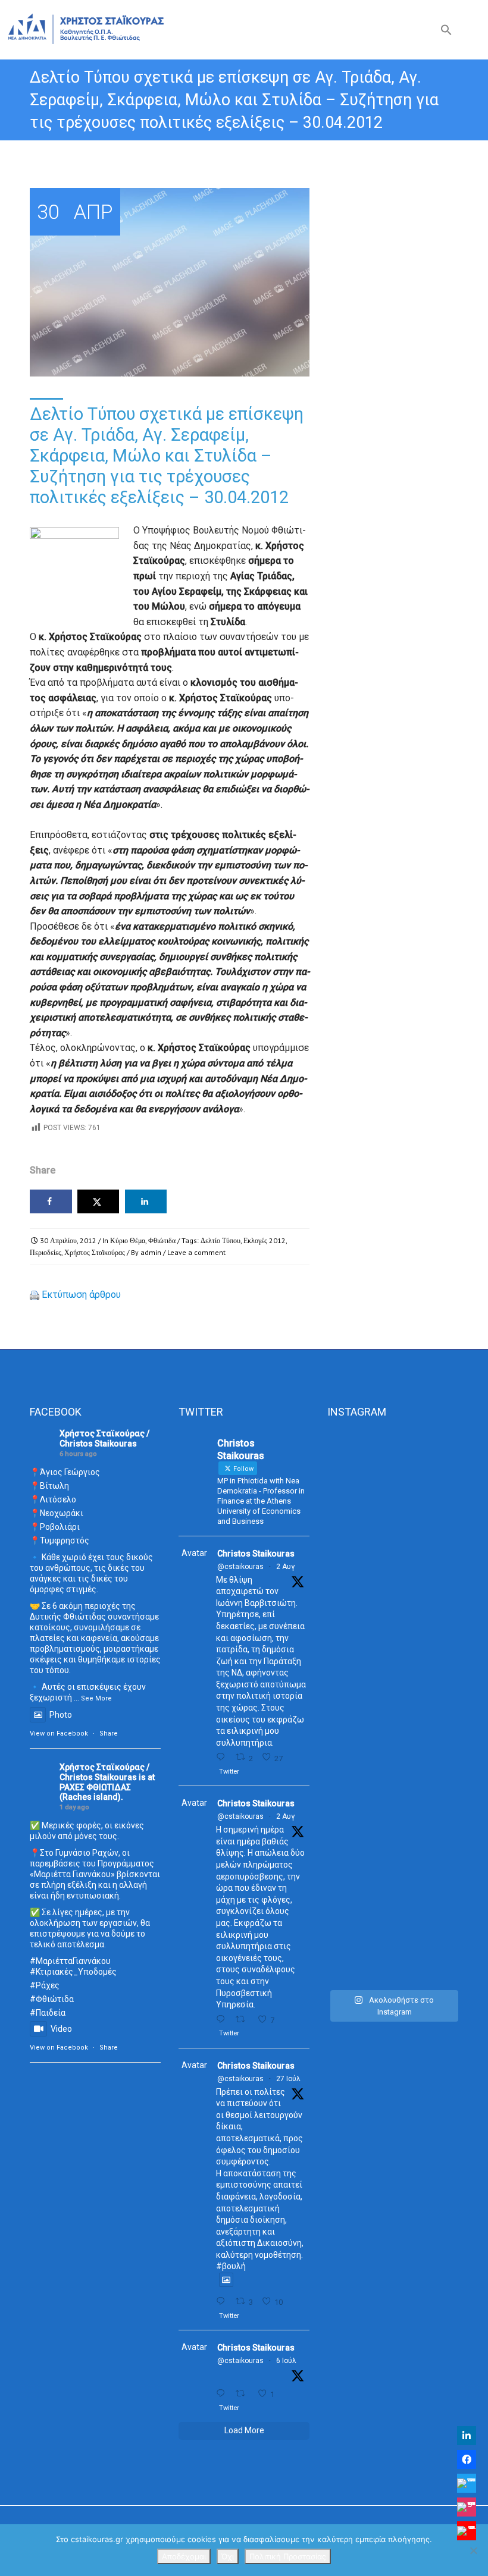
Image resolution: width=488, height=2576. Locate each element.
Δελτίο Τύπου (220, 1240)
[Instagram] (467, 2507)
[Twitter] (467, 2483)
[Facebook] (467, 2459)
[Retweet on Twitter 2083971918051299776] (243, 2020)
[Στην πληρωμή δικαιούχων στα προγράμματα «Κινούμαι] (347, 1707)
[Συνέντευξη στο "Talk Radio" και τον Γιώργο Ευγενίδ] (438, 1504)
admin (151, 1252)
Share (109, 1733)
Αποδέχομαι (184, 2556)
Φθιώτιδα (162, 1240)
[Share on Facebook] (51, 1201)
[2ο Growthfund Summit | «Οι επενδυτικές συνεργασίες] (393, 1579)
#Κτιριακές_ (54, 1972)
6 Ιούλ (286, 2361)
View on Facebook (59, 1733)
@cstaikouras (240, 1567)
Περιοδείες (46, 1252)
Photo (61, 1715)
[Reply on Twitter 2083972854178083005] (223, 1757)
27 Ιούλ (288, 2079)
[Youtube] (467, 2531)
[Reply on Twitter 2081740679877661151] (223, 2302)
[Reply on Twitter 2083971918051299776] (223, 2020)
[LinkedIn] (467, 2436)
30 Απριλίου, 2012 (68, 1240)
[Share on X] (98, 1201)
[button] (446, 32)
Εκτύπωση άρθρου (81, 1295)
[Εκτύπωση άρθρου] (35, 1295)
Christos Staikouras (256, 1554)
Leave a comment (196, 1252)
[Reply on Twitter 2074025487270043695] (223, 2394)
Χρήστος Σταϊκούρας (95, 1252)
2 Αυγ (285, 1567)
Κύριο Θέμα (128, 1240)
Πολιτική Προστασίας (288, 2556)
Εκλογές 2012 (265, 1240)
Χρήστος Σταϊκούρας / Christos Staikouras (104, 1438)
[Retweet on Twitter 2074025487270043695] (243, 2394)
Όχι (228, 2556)
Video (61, 2029)
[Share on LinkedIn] (146, 1201)
